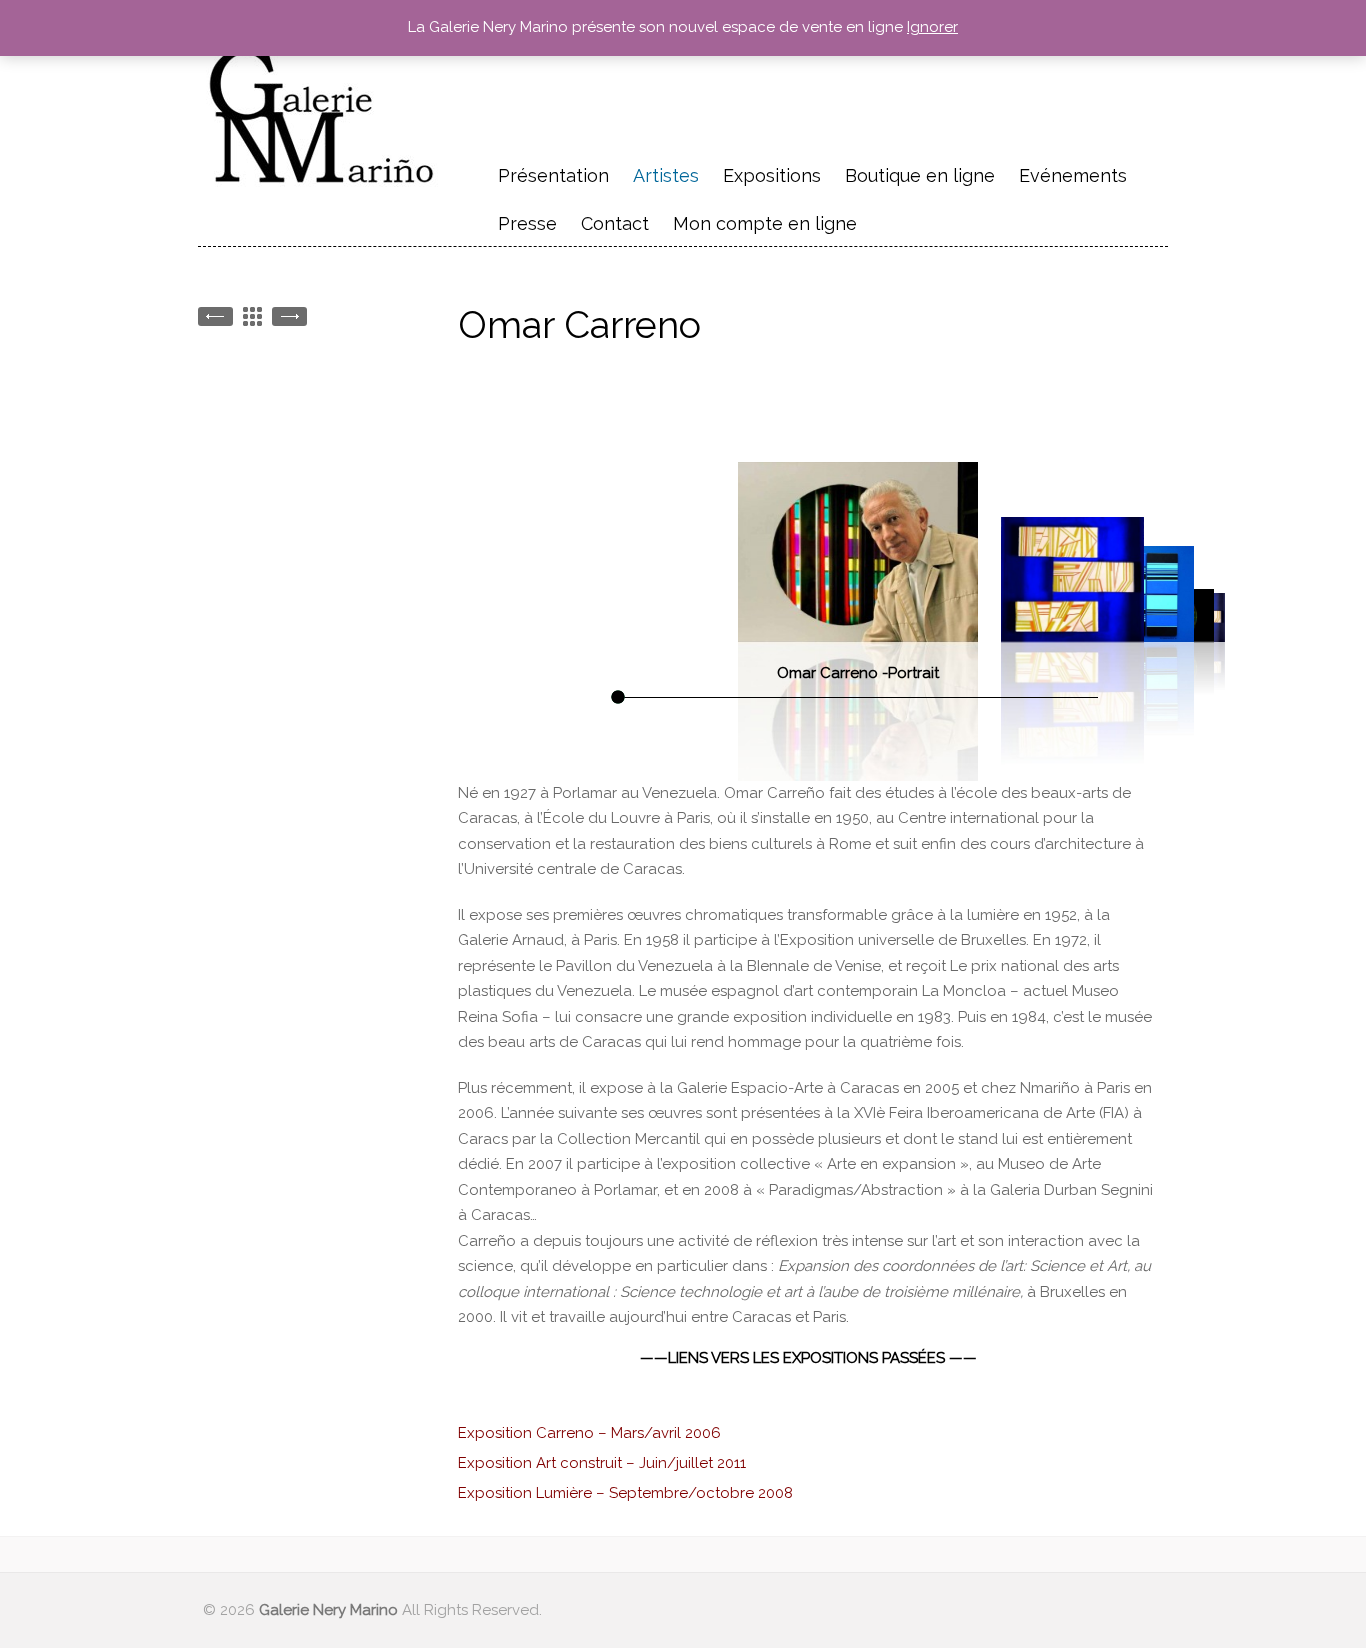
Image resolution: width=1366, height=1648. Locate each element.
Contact (615, 223)
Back (252, 316)
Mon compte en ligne (765, 223)
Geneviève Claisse (215, 316)
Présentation (553, 175)
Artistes (666, 175)
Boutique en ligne (920, 175)
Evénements (1073, 173)
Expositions (772, 175)
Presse (527, 223)
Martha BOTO (289, 316)
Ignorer (932, 27)
